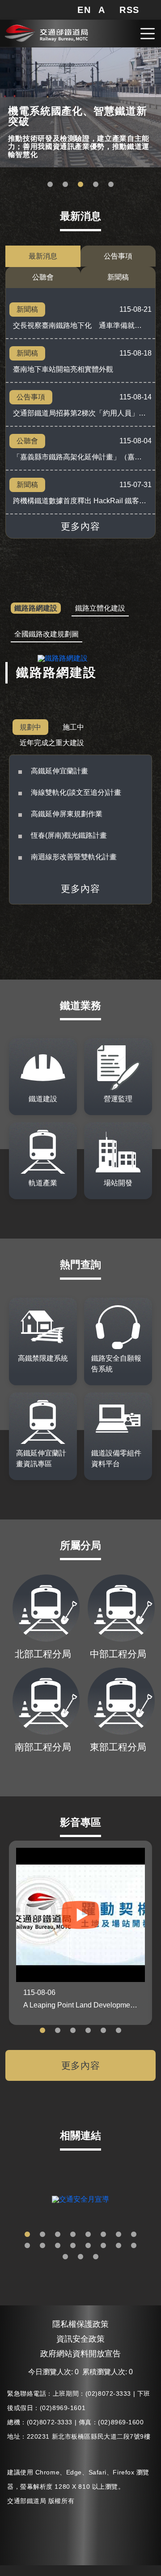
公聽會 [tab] (43, 277)
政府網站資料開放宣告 (80, 2354)
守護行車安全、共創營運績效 (50, 185)
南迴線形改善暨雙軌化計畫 (74, 857)
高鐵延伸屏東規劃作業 (67, 814)
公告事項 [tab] (118, 256)
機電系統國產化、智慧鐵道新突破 (65, 185)
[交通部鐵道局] (46, 32)
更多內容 (80, 526)
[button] (84, 10)
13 (88, 2246)
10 (42, 2246)
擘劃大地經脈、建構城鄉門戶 (96, 185)
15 (119, 2246)
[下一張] (154, 2199)
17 (65, 2257)
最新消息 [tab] (43, 256)
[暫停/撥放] (153, 55)
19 (96, 2257)
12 (73, 2246)
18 (80, 2257)
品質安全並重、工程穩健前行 (80, 185)
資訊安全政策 (80, 2339)
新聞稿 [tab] (118, 277)
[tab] (36, 609)
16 (134, 2246)
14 (103, 2246)
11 (58, 2246)
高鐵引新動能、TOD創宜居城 (111, 185)
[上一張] (7, 2199)
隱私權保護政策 (80, 2324)
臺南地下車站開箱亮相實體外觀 (63, 369)
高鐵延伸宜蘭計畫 (59, 771)
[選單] (148, 34)
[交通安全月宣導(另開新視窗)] (80, 2199)
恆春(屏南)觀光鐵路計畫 (69, 835)
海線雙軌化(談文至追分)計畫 (76, 792)
